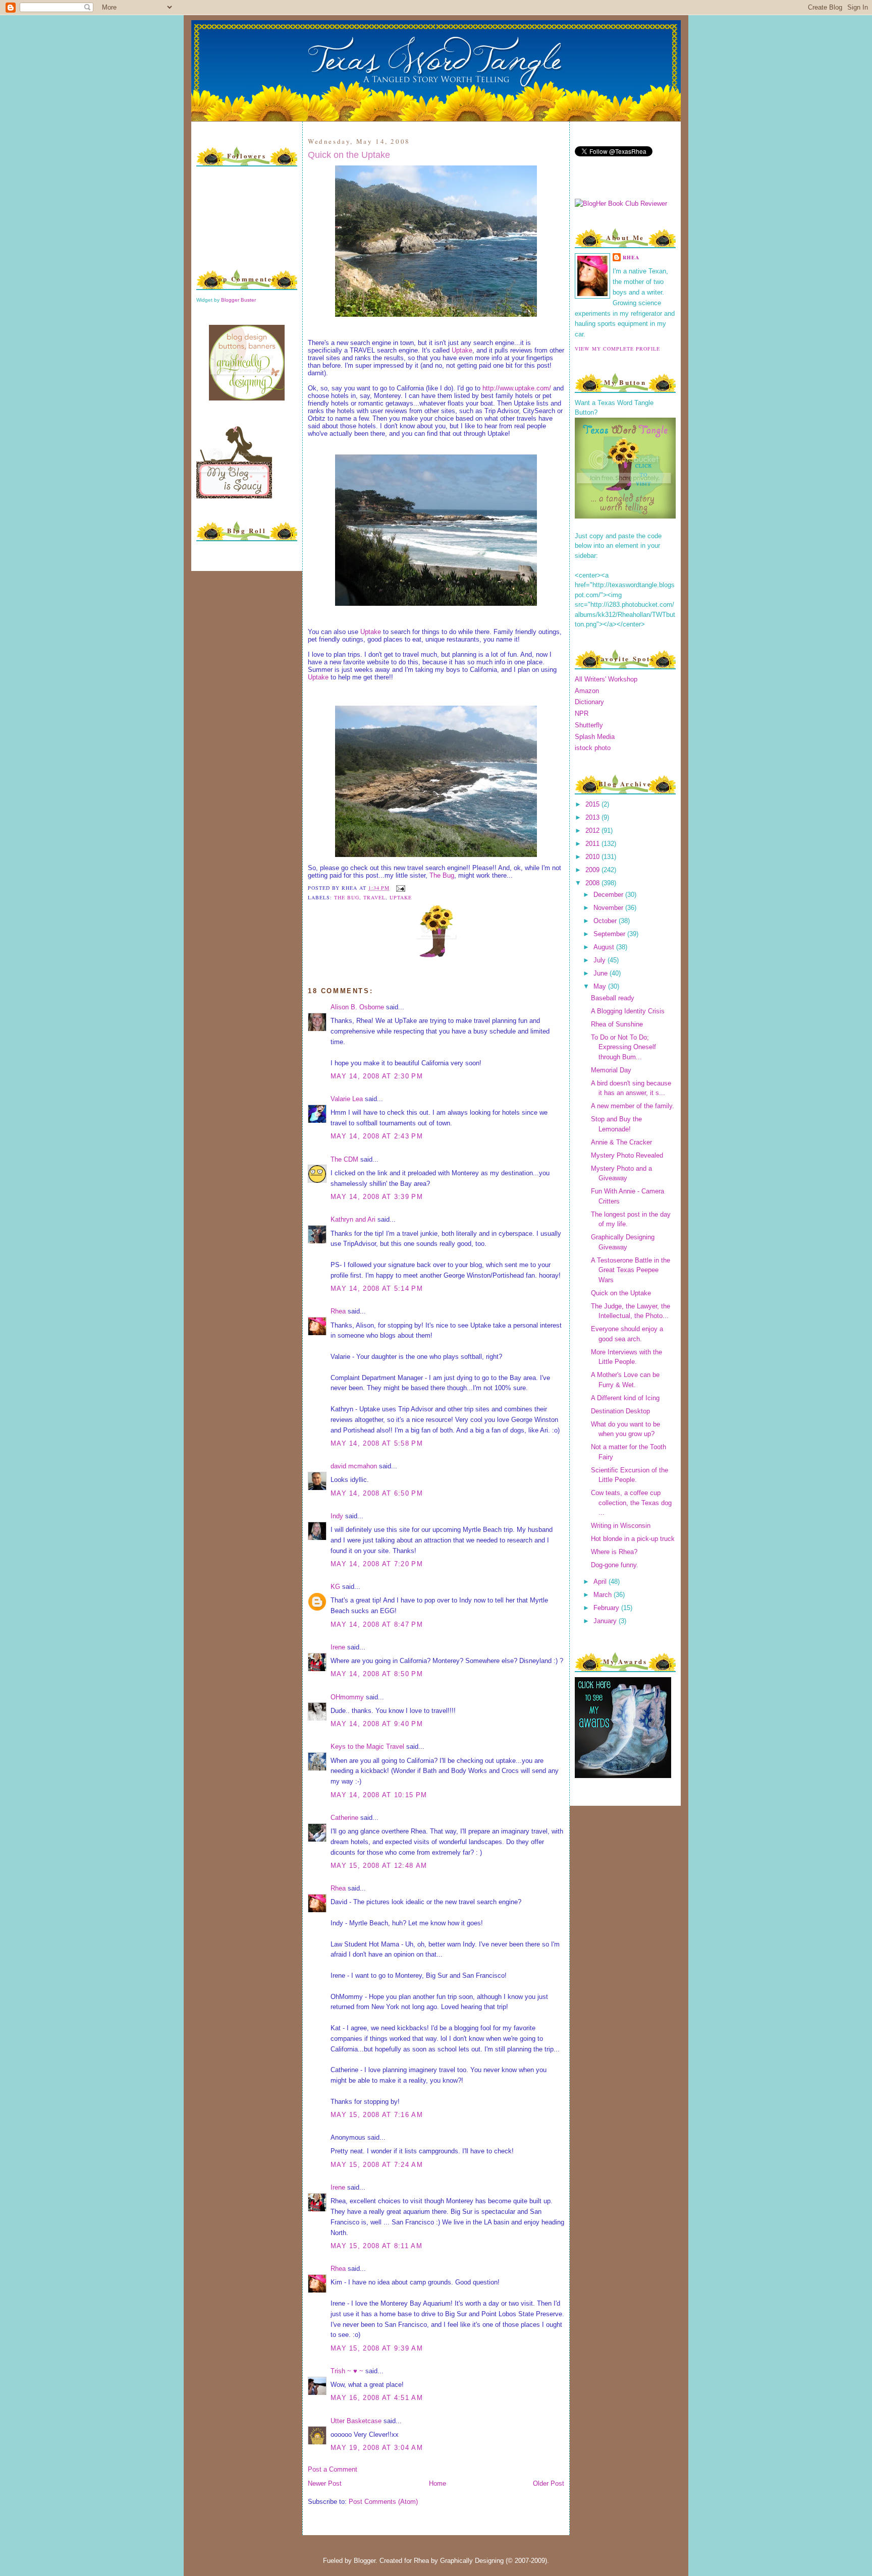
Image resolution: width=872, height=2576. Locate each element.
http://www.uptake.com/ (517, 388)
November (609, 908)
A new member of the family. (633, 1106)
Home (438, 2483)
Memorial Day (611, 1070)
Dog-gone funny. (615, 1565)
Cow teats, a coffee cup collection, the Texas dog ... (631, 1503)
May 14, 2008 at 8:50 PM (377, 1674)
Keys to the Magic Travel (367, 1747)
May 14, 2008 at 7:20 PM (377, 1564)
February (607, 1608)
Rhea (338, 1311)
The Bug (442, 875)
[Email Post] (399, 888)
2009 (593, 870)
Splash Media (595, 737)
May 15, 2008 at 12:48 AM (379, 1866)
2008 (593, 883)
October (606, 921)
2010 (593, 857)
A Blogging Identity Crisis (628, 1011)
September (610, 934)
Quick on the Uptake (349, 155)
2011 (593, 844)
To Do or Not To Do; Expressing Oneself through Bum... (623, 1047)
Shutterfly (589, 725)
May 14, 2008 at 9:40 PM (377, 1724)
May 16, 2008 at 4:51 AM (377, 2398)
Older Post (549, 2483)
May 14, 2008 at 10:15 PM (379, 1795)
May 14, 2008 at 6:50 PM (377, 1493)
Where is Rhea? (614, 1552)
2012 (593, 831)
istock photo (593, 748)
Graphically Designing (472, 2561)
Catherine (344, 1818)
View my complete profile (617, 349)
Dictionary (589, 702)
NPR (582, 713)
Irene (338, 1647)
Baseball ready (613, 998)
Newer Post (325, 2483)
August (605, 947)
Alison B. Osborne (357, 1007)
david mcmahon (354, 1466)
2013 (593, 817)
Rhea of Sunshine (617, 1024)
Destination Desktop (620, 1411)
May (601, 986)
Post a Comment (333, 2469)
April (601, 1582)
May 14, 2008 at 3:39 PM (377, 1197)
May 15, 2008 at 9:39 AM (377, 2348)
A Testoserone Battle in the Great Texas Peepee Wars (631, 1270)
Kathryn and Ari (353, 1219)
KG (335, 1587)
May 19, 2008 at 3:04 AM (377, 2448)
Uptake (462, 350)
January (606, 1621)
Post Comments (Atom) (383, 2502)
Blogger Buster (238, 300)
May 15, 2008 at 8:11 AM (376, 2246)
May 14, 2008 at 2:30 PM (377, 1076)
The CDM (344, 1159)
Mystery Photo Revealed (627, 1155)
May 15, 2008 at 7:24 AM (377, 2165)
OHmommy (347, 1697)
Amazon (587, 691)
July (601, 960)
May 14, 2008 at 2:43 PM (377, 1136)
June (602, 973)
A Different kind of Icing (625, 1398)
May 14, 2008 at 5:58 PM (377, 1443)
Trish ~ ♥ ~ (347, 2371)
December (609, 895)
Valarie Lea (347, 1099)
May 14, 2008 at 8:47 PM (377, 1624)
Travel (374, 897)
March (604, 1595)
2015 (593, 804)
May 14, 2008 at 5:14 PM (377, 1289)
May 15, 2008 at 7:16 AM (377, 2115)
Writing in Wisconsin (621, 1526)
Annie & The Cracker (621, 1142)
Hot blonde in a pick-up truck (633, 1539)
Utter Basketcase (356, 2421)
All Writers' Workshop (606, 679)
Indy (337, 1516)
